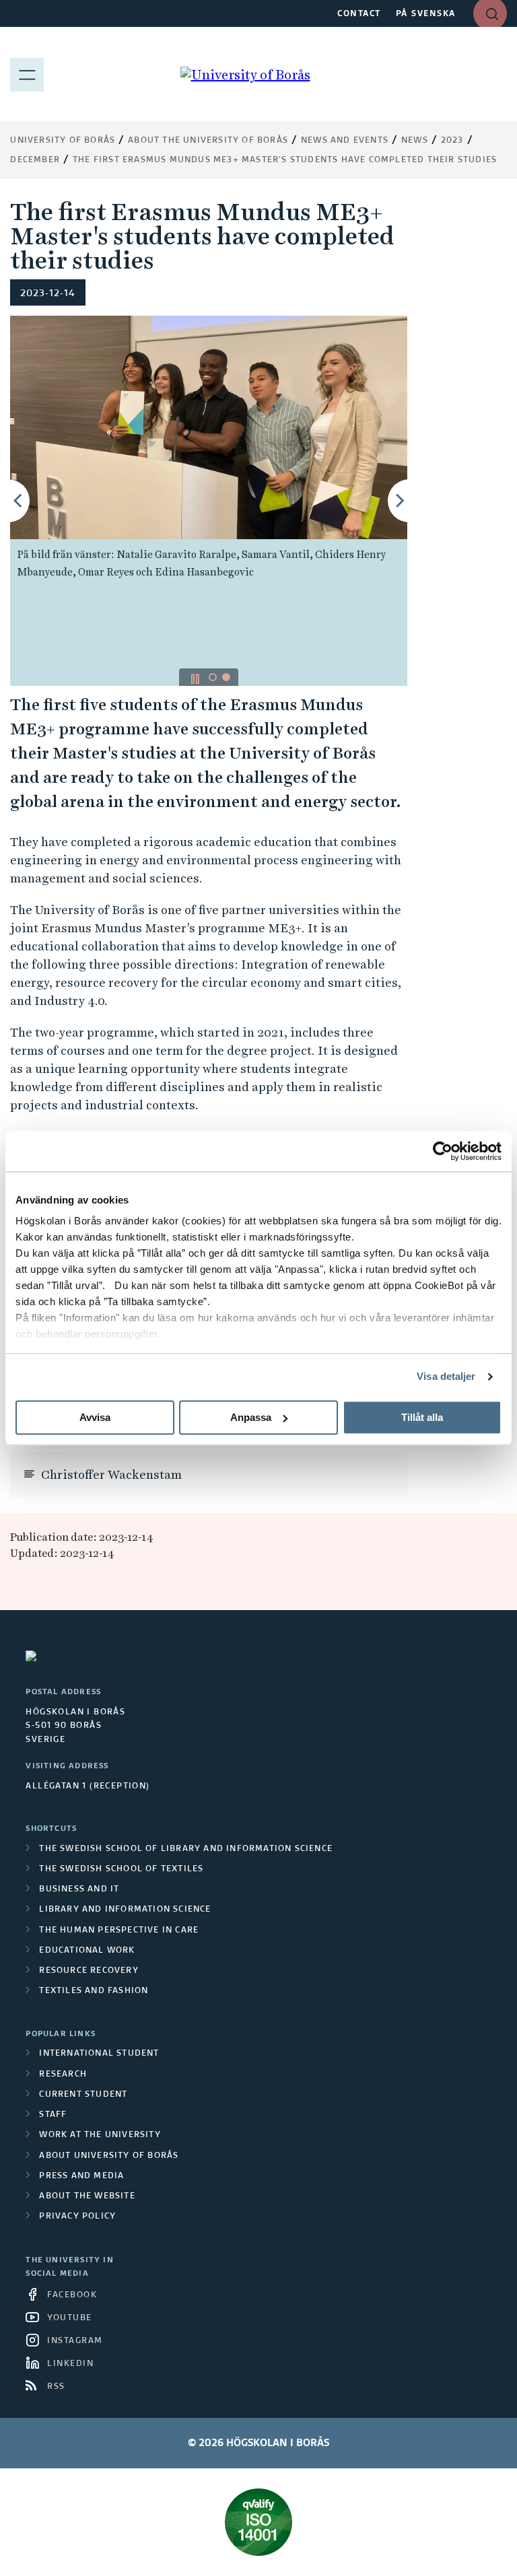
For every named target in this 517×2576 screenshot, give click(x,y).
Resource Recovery (89, 1971)
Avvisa (95, 1417)
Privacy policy (77, 2217)
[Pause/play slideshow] (195, 678)
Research (63, 2075)
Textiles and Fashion (94, 1991)
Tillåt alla (422, 1417)
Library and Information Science (125, 1910)
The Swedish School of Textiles (121, 1869)
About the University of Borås (208, 141)
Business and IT (79, 1889)
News (415, 141)
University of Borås (63, 141)
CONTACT (359, 14)
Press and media (81, 2176)
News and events (345, 141)
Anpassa (251, 1417)
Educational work (87, 1951)
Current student (83, 2095)
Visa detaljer (446, 1376)
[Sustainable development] (258, 2522)
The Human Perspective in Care (119, 1930)
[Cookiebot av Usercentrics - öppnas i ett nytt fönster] (443, 1151)
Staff (53, 2115)
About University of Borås (109, 2156)
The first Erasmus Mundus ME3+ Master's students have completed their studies (285, 160)
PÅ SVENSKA (426, 14)
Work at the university (100, 2135)
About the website (87, 2196)
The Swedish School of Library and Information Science (186, 1849)
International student (99, 2054)
